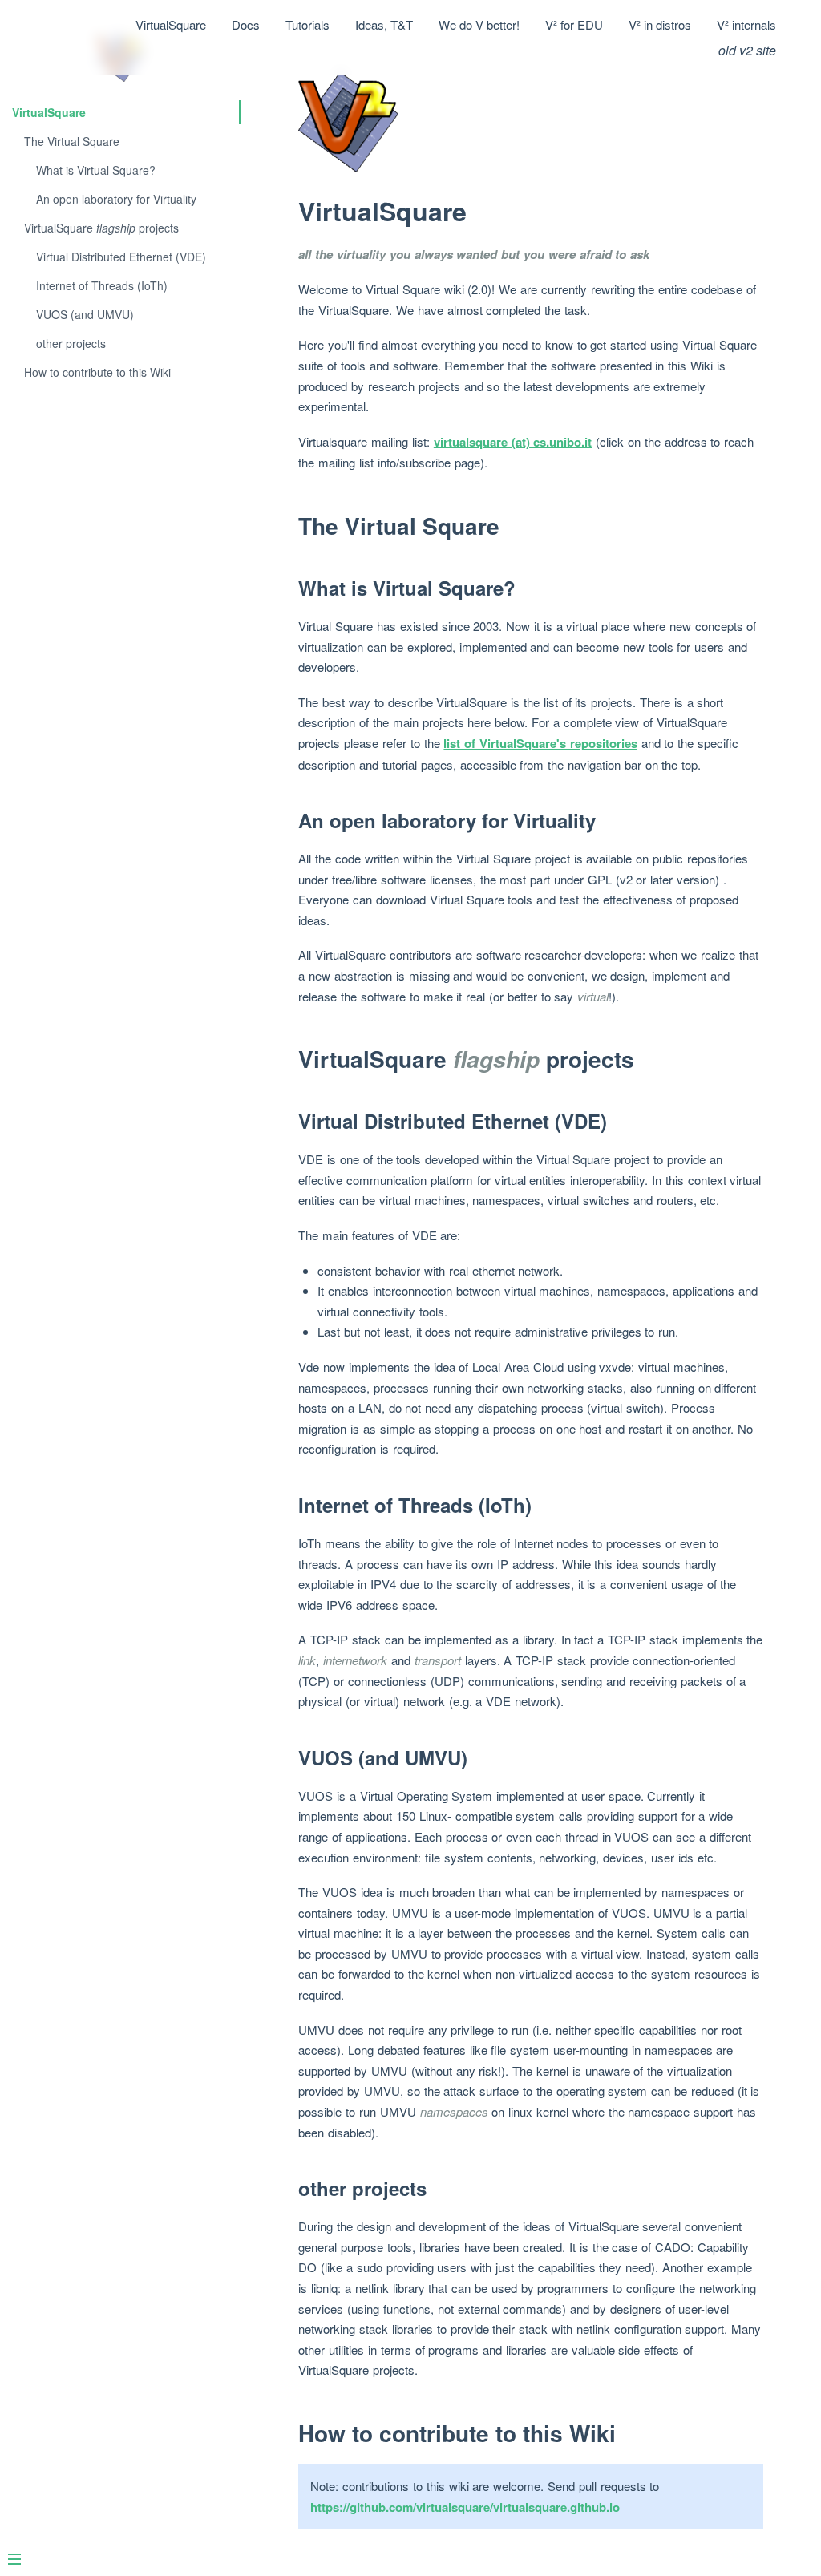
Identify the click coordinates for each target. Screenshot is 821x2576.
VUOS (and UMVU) (85, 314)
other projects (71, 343)
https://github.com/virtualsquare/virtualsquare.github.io (465, 2507)
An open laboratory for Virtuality (116, 199)
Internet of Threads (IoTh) (102, 285)
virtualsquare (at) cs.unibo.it (513, 442)
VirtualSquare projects (101, 228)
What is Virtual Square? (96, 170)
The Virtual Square (72, 141)
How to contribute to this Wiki (97, 372)
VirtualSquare (49, 112)
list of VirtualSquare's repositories (540, 743)
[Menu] (114, 2561)
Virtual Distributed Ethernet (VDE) (121, 257)
